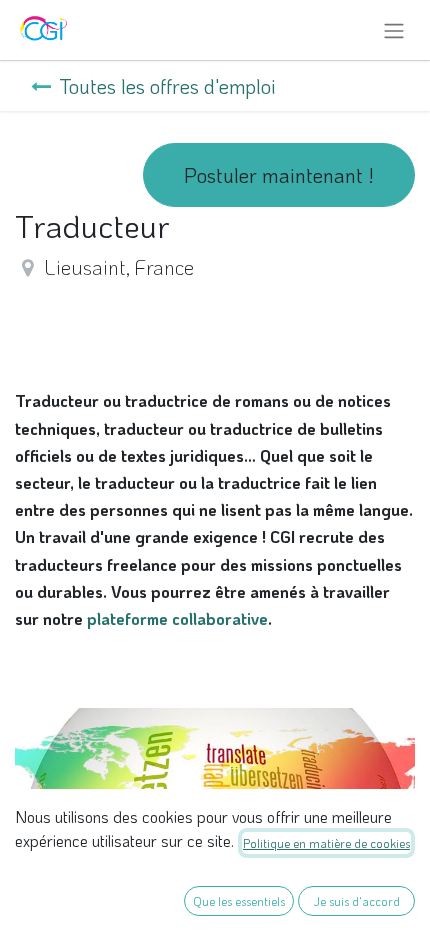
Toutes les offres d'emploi (167, 86)
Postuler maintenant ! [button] (279, 175)
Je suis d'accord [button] (357, 901)
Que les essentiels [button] (239, 901)
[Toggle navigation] (394, 30)
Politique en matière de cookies (326, 843)
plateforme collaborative (177, 618)
